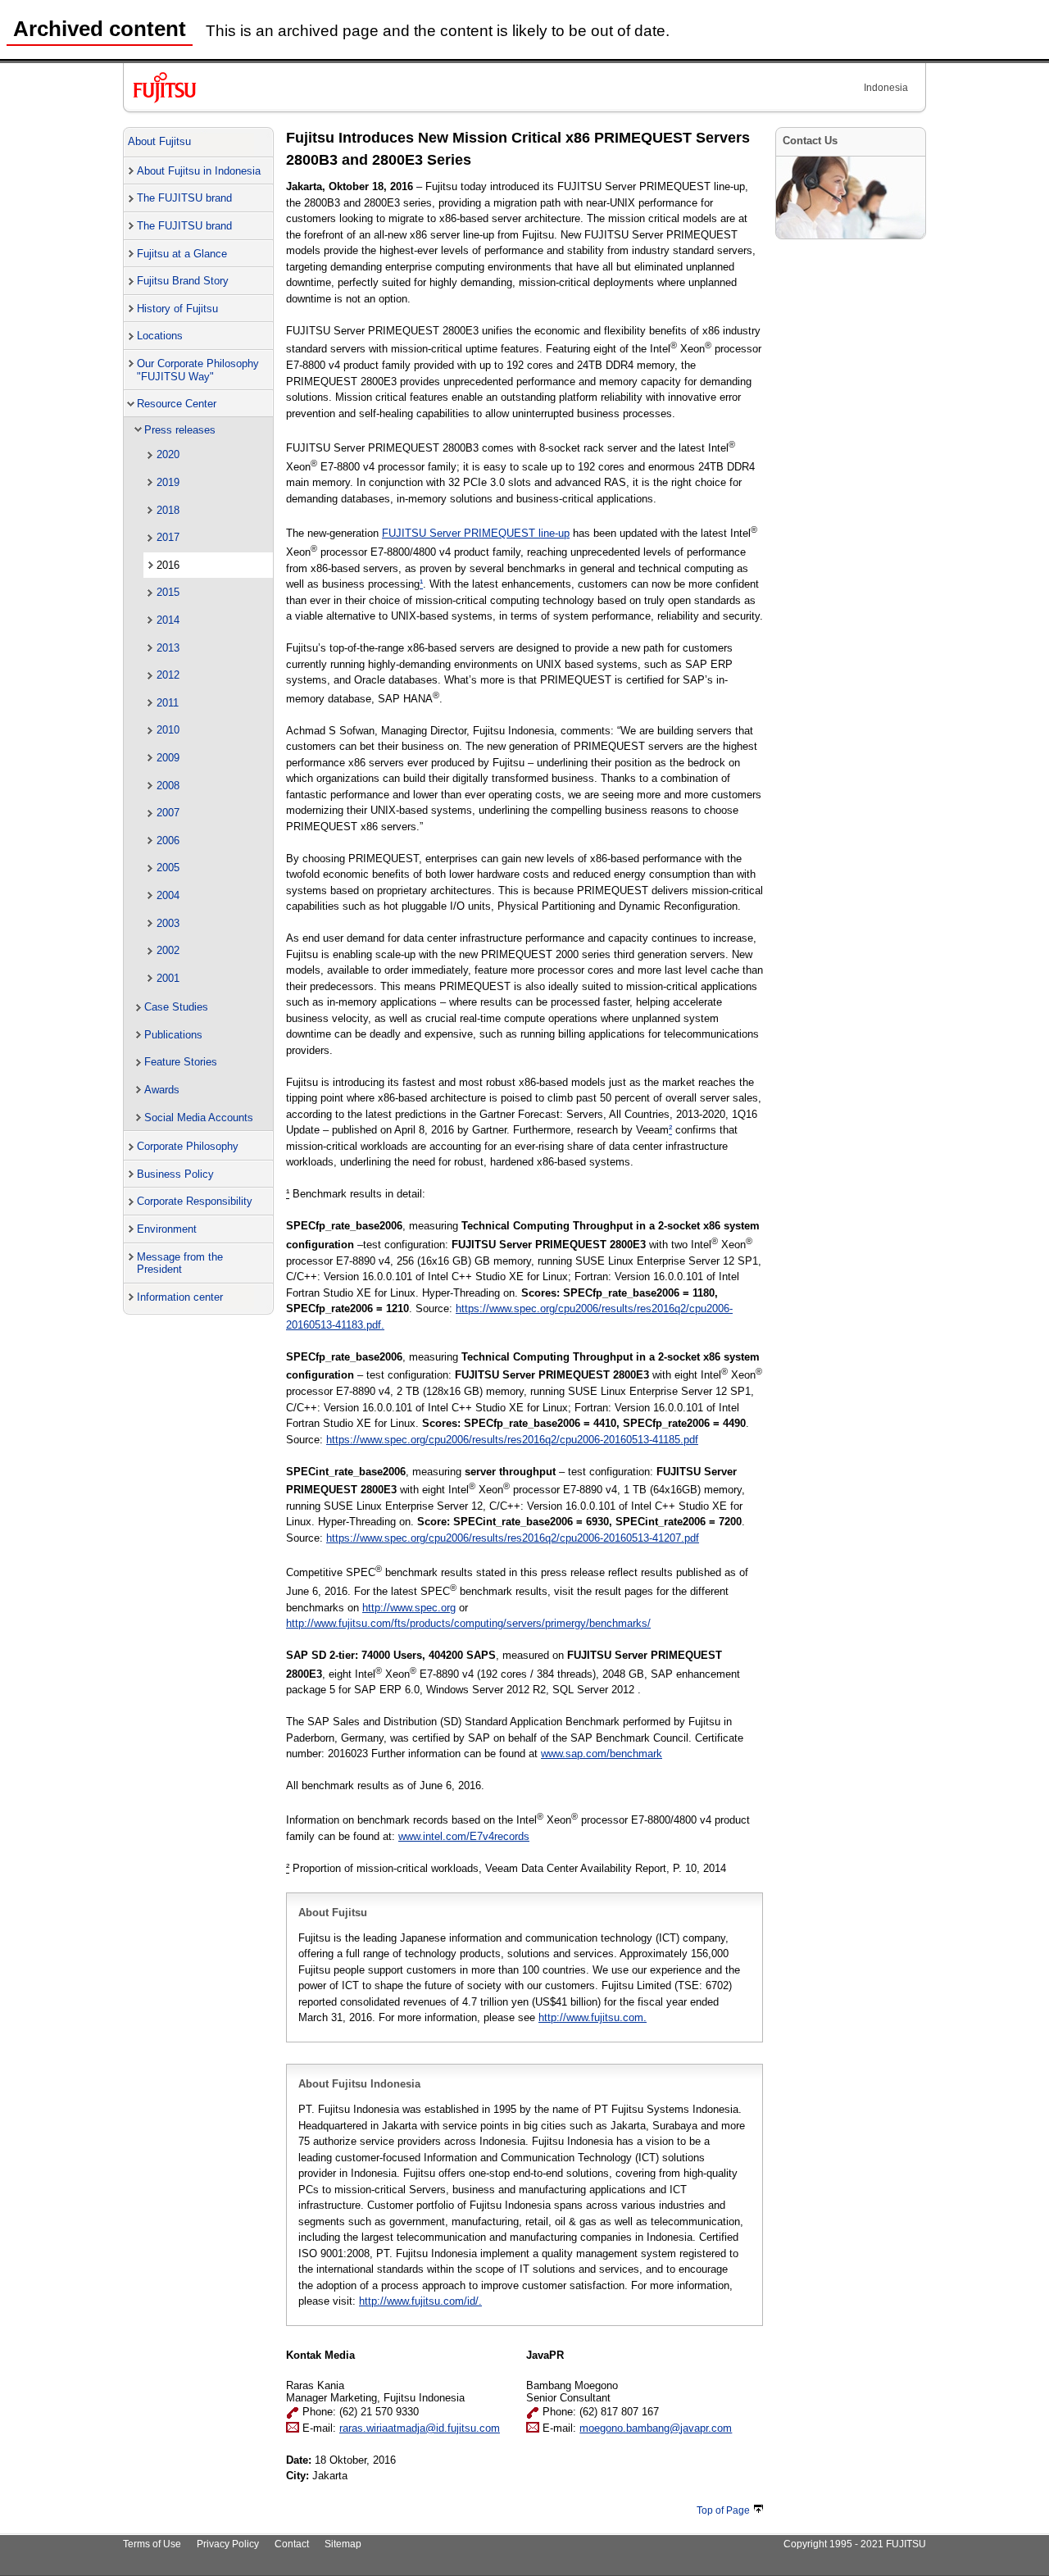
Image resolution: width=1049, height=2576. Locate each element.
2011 (168, 703)
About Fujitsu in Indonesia (199, 171)
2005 (168, 868)
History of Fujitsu (177, 309)
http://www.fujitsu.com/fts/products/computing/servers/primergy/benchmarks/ (468, 1623)
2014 (168, 620)
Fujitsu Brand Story (183, 281)
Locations (160, 336)
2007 (168, 813)
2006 (168, 840)
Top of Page (723, 2510)
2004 (168, 895)
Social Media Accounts (199, 1118)
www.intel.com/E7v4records (464, 1836)
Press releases (180, 430)
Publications (173, 1035)
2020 (168, 454)
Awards (162, 1090)
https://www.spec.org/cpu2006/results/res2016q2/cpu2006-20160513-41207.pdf (513, 1538)
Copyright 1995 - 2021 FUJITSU (855, 2544)
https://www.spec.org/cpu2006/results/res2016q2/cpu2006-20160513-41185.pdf (512, 1440)
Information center (180, 1297)
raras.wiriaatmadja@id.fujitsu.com (420, 2428)
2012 (168, 675)
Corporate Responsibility (195, 1201)
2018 (168, 510)
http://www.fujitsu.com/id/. (420, 2301)
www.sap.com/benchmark (602, 1754)
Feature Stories (181, 1062)
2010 (168, 730)
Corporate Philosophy (188, 1146)
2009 (168, 758)
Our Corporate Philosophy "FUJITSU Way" (198, 370)
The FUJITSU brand (184, 198)
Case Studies (176, 1007)
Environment (167, 1229)
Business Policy (175, 1174)
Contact (292, 2544)
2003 (168, 923)
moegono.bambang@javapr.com (656, 2428)
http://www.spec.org (409, 1608)
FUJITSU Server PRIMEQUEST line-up (476, 533)
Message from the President (180, 1263)
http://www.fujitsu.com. (593, 2017)
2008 (168, 786)
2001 (168, 978)
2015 (168, 592)
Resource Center (177, 404)
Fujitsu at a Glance (182, 254)
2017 (168, 537)
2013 (168, 648)
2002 (168, 950)
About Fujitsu (159, 141)
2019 (168, 482)
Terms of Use (152, 2544)
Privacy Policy (228, 2544)
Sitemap (343, 2544)
